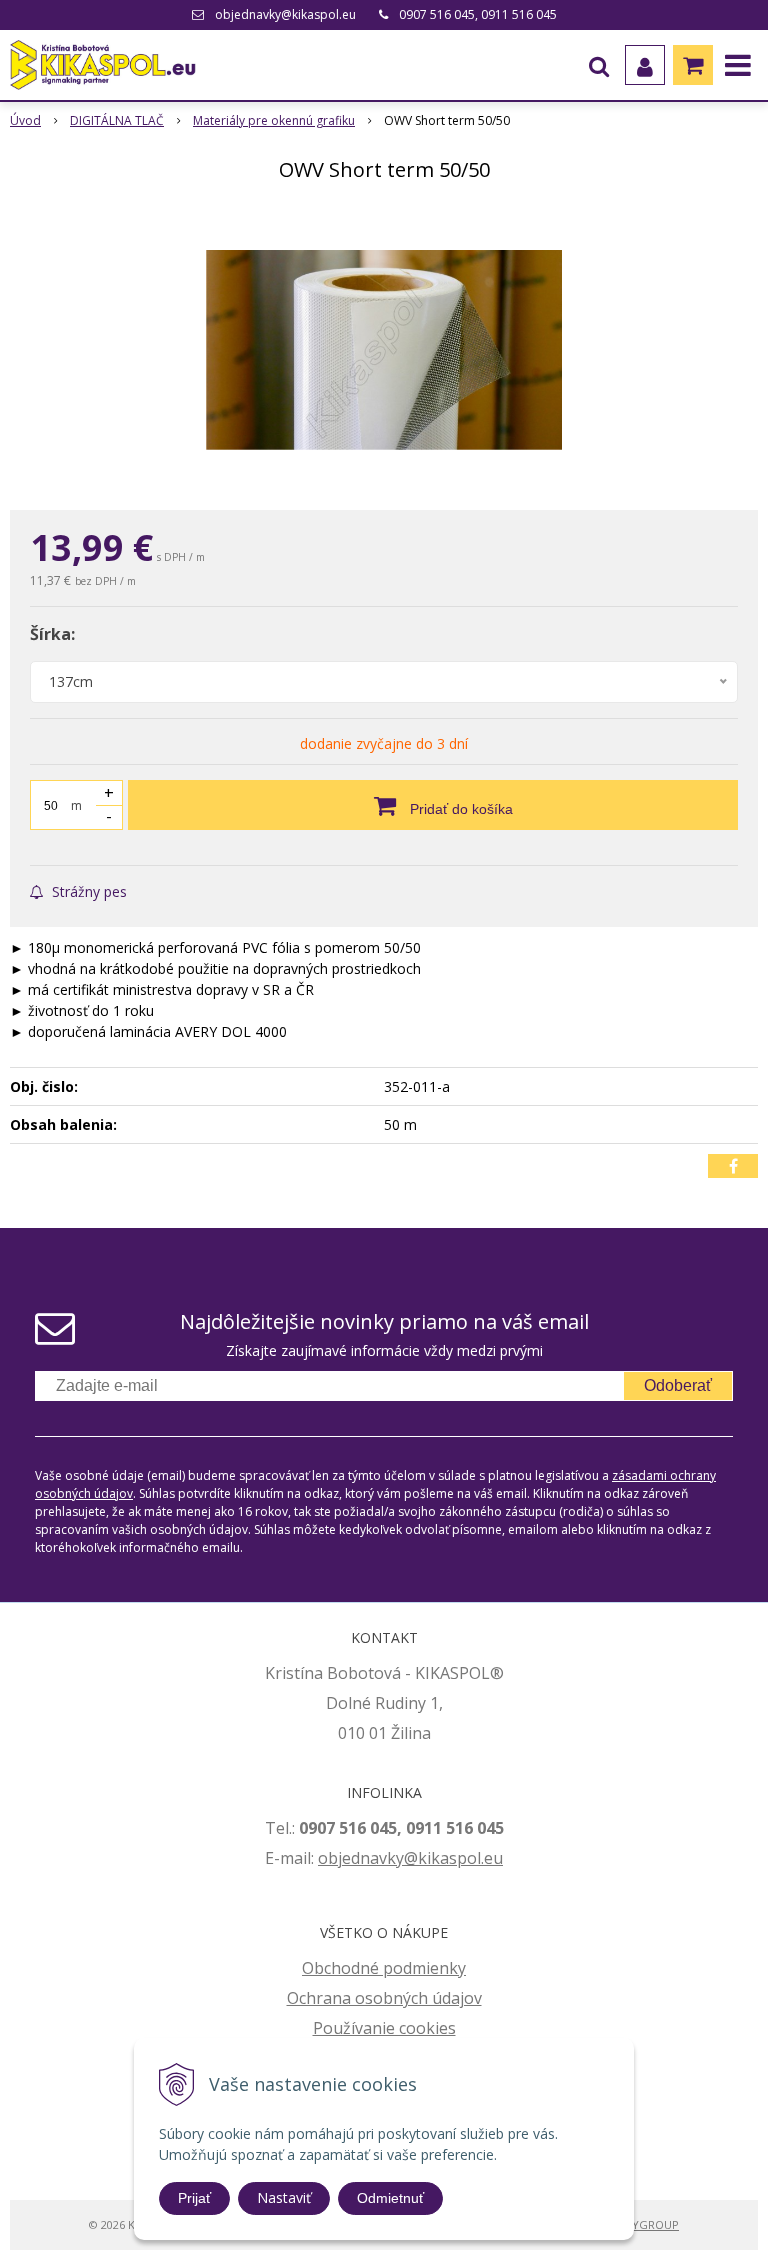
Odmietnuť (390, 2198)
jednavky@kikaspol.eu (420, 1858)
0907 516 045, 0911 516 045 (478, 14)
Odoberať (678, 1385)
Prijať (194, 2198)
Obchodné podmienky (384, 1968)
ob (328, 1858)
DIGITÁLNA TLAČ (117, 120)
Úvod (25, 120)
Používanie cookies (384, 2028)
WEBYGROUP (644, 2224)
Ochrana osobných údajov (384, 1998)
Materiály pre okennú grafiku (274, 120)
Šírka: (52, 634)
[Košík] (693, 65)
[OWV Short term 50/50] (384, 350)
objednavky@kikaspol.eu (285, 14)
